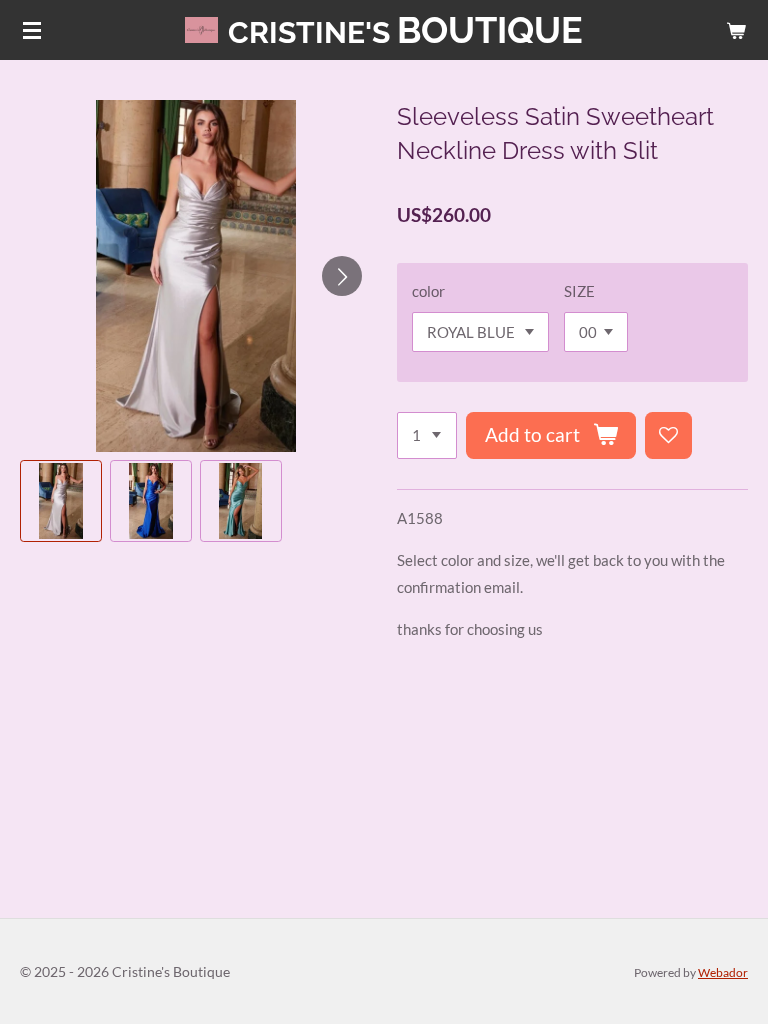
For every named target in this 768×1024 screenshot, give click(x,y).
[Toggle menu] (32, 30)
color (428, 291)
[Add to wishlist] (668, 435)
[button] (61, 501)
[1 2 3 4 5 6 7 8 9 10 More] (427, 435)
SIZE (579, 291)
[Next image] (342, 276)
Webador (723, 972)
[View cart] (736, 30)
